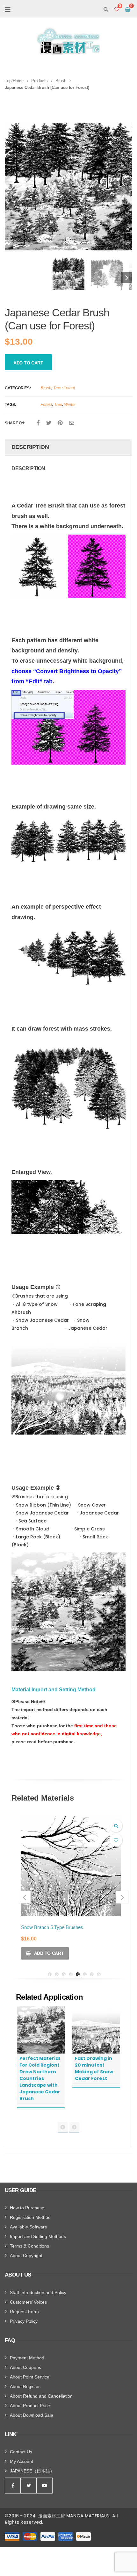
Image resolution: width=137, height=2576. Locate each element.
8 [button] (99, 1974)
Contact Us (21, 2452)
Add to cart (28, 363)
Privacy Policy (24, 2321)
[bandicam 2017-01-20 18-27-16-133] (107, 274)
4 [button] (71, 1974)
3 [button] (64, 1974)
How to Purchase (27, 2208)
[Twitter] (49, 423)
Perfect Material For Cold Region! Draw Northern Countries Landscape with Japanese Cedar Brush (40, 2078)
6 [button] (85, 1974)
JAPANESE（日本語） (32, 2471)
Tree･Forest (64, 388)
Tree (58, 404)
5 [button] (78, 1974)
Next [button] (124, 191)
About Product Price (30, 2406)
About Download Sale (32, 2415)
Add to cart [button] (49, 1953)
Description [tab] (30, 447)
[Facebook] (38, 423)
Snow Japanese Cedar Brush (52, 1927)
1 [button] (50, 1974)
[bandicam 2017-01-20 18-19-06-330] (68, 274)
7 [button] (92, 1974)
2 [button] (57, 1974)
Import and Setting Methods (38, 2236)
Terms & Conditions (29, 2246)
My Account (22, 2461)
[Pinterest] (60, 423)
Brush (61, 81)
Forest (46, 404)
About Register (25, 2386)
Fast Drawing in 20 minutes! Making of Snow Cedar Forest (94, 2068)
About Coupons (25, 2367)
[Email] (72, 423)
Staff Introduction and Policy (38, 2292)
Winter (70, 404)
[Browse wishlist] (117, 10)
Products (40, 81)
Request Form (24, 2312)
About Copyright (26, 2256)
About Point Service (30, 2377)
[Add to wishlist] (116, 1840)
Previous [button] (10, 278)
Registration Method (30, 2217)
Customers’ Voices (28, 2302)
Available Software (29, 2227)
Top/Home (14, 81)
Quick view (116, 1826)
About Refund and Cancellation (41, 2396)
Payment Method (27, 2358)
